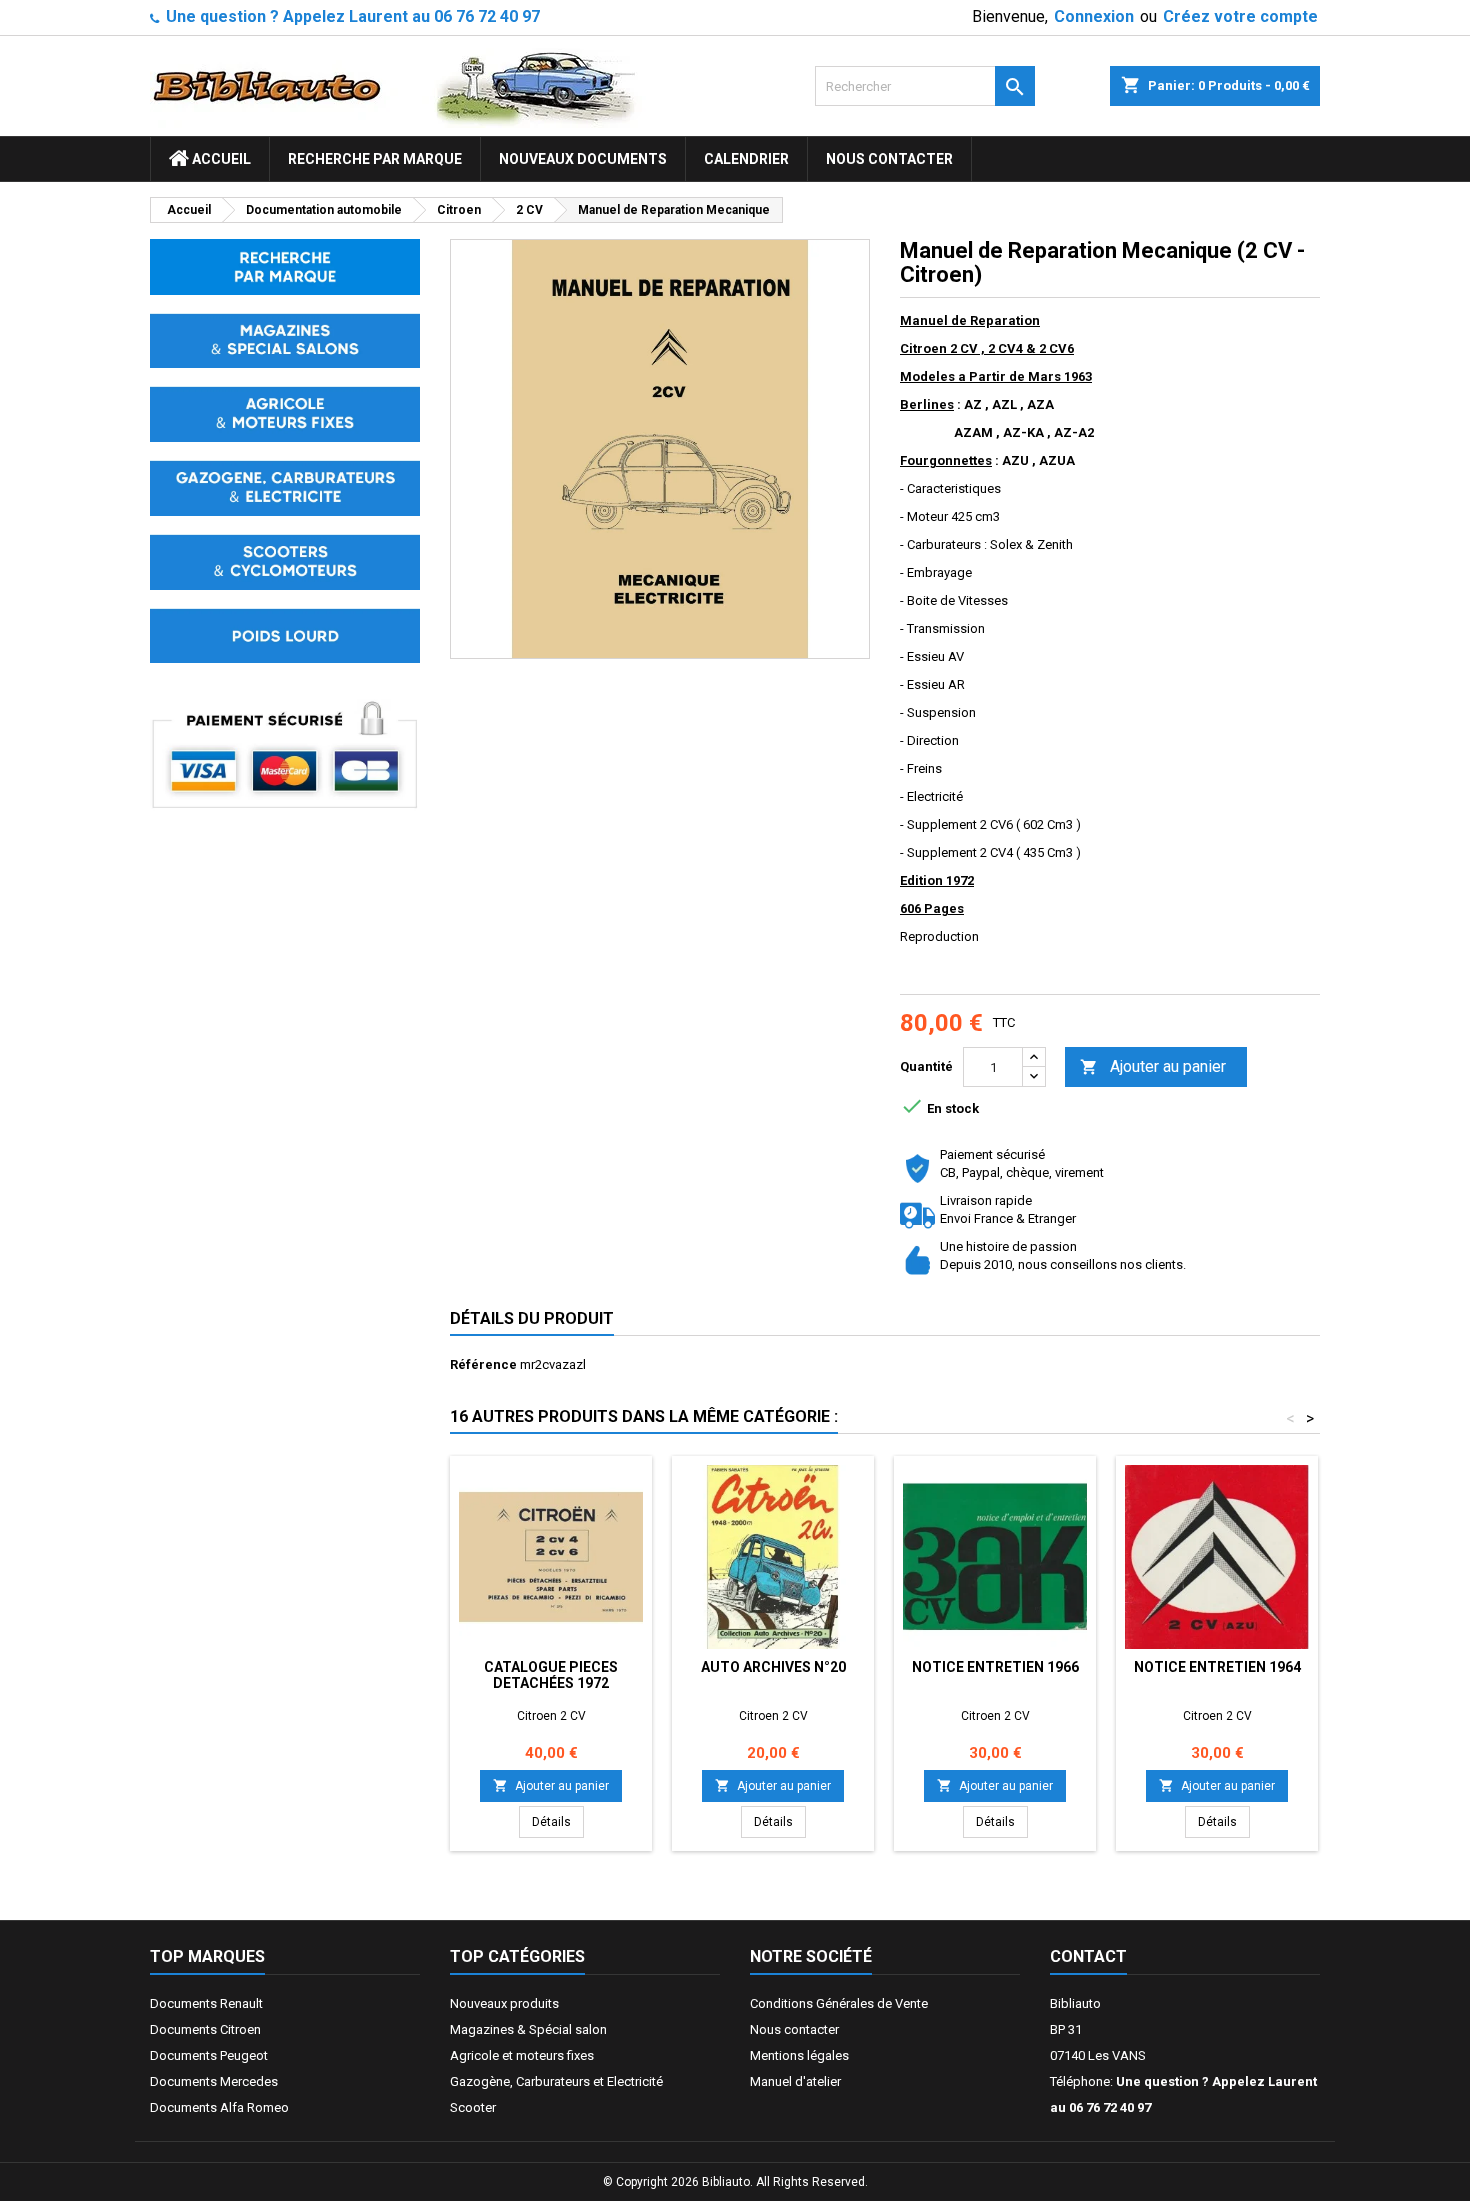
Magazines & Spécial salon (528, 2029)
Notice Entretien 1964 (1217, 1667)
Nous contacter (889, 159)
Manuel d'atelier (795, 2081)
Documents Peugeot (209, 2055)
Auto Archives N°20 (773, 1667)
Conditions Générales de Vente (839, 2003)
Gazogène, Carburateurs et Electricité (556, 2081)
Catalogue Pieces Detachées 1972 (551, 1675)
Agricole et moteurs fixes (522, 2055)
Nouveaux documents (583, 159)
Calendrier (746, 159)
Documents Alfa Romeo (219, 2107)
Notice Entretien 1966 (995, 1667)
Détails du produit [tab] (532, 1318)
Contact (1088, 1956)
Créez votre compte (1240, 16)
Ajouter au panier (1153, 1066)
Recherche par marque (375, 159)
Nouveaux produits (504, 2003)
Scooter (473, 2107)
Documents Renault (206, 2003)
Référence (483, 1364)
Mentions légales (799, 2055)
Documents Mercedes (214, 2081)
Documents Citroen (205, 2029)
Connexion (1094, 16)
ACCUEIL (220, 159)
